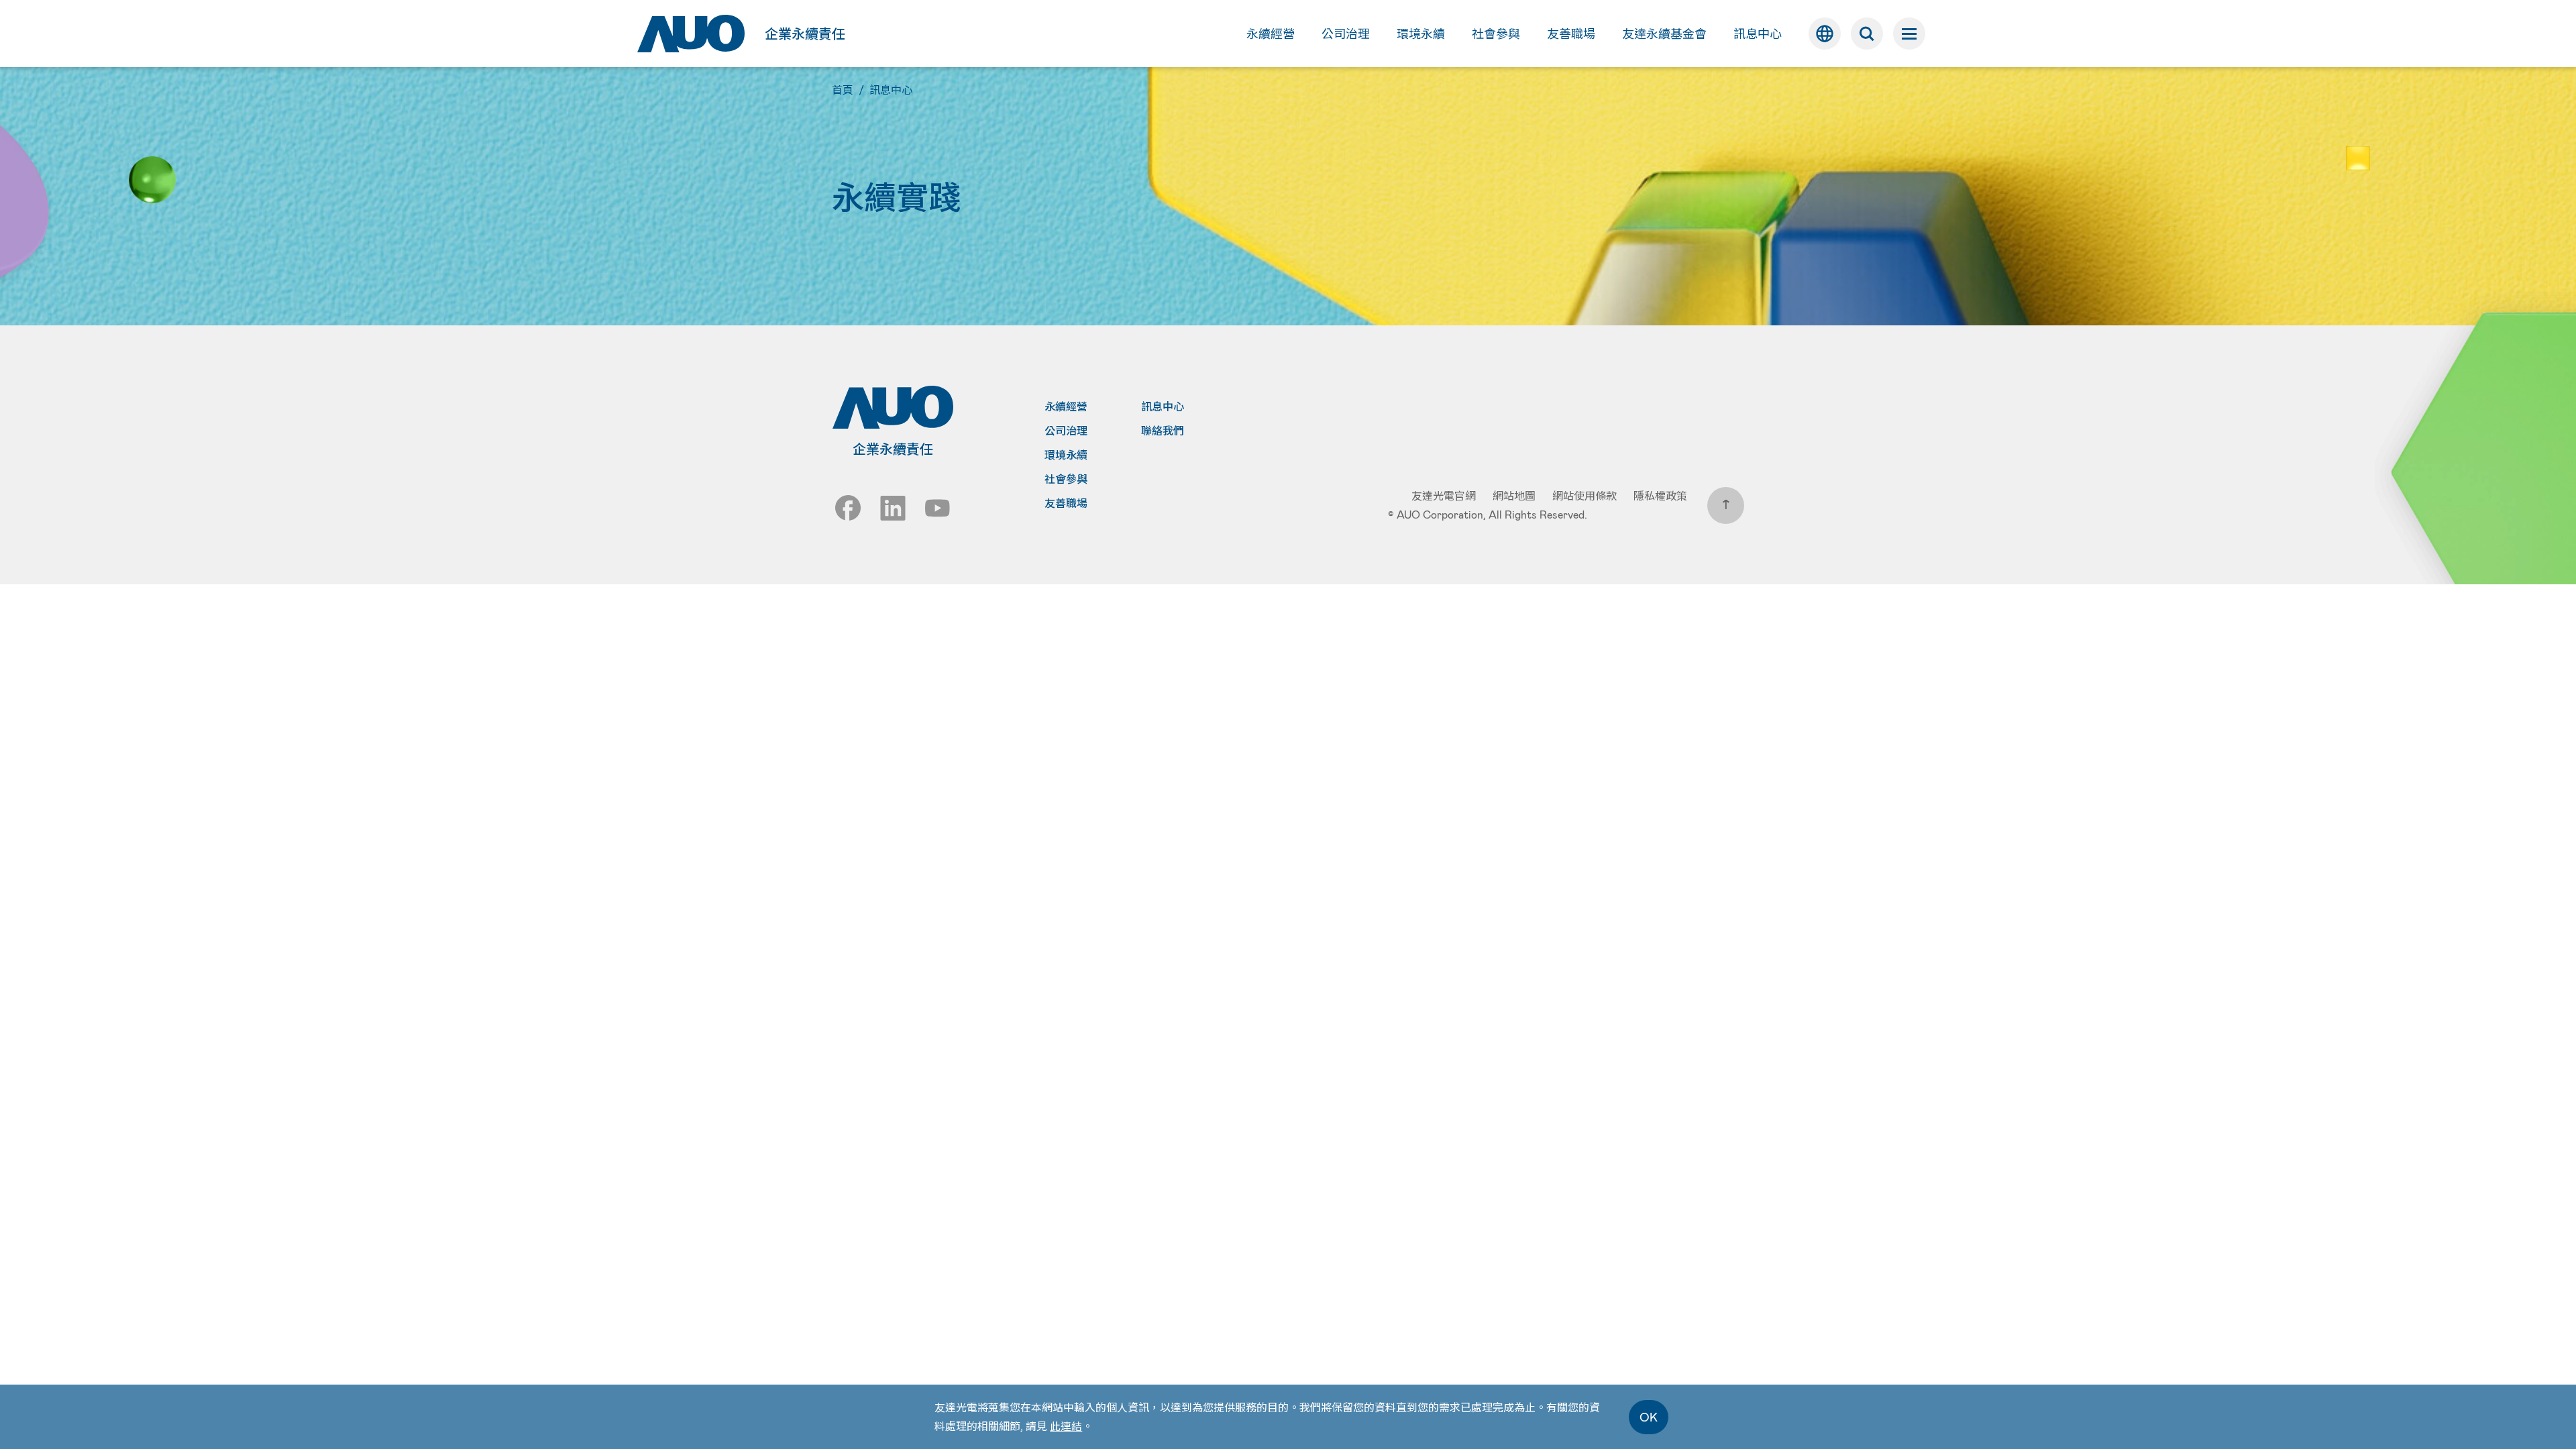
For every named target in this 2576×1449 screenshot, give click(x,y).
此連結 (1066, 1426)
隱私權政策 (1660, 495)
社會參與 (1066, 479)
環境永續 (1066, 455)
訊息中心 (1163, 407)
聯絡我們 (1163, 431)
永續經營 (1066, 407)
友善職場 (1066, 503)
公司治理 (1066, 431)
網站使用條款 (1585, 495)
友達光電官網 (1444, 495)
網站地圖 (1514, 495)
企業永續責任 (805, 34)
